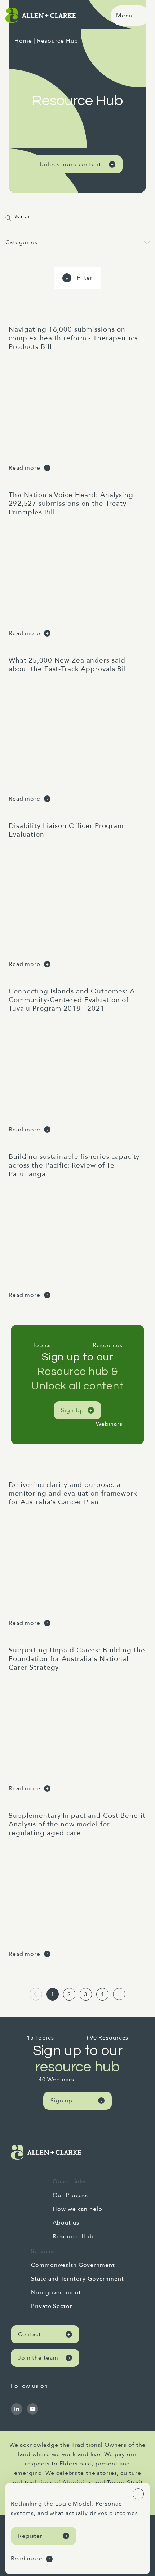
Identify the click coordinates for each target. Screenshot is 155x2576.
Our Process (70, 2195)
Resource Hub (73, 2236)
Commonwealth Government (73, 2265)
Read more (25, 468)
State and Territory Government (77, 2279)
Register (30, 2536)
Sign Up (72, 1410)
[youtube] (32, 2409)
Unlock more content (70, 164)
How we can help (77, 2209)
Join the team (38, 2358)
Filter (85, 278)
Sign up (61, 2101)
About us (66, 2223)
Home (23, 41)
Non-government (56, 2292)
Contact (30, 2334)
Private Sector (52, 2306)
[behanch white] (17, 2409)
